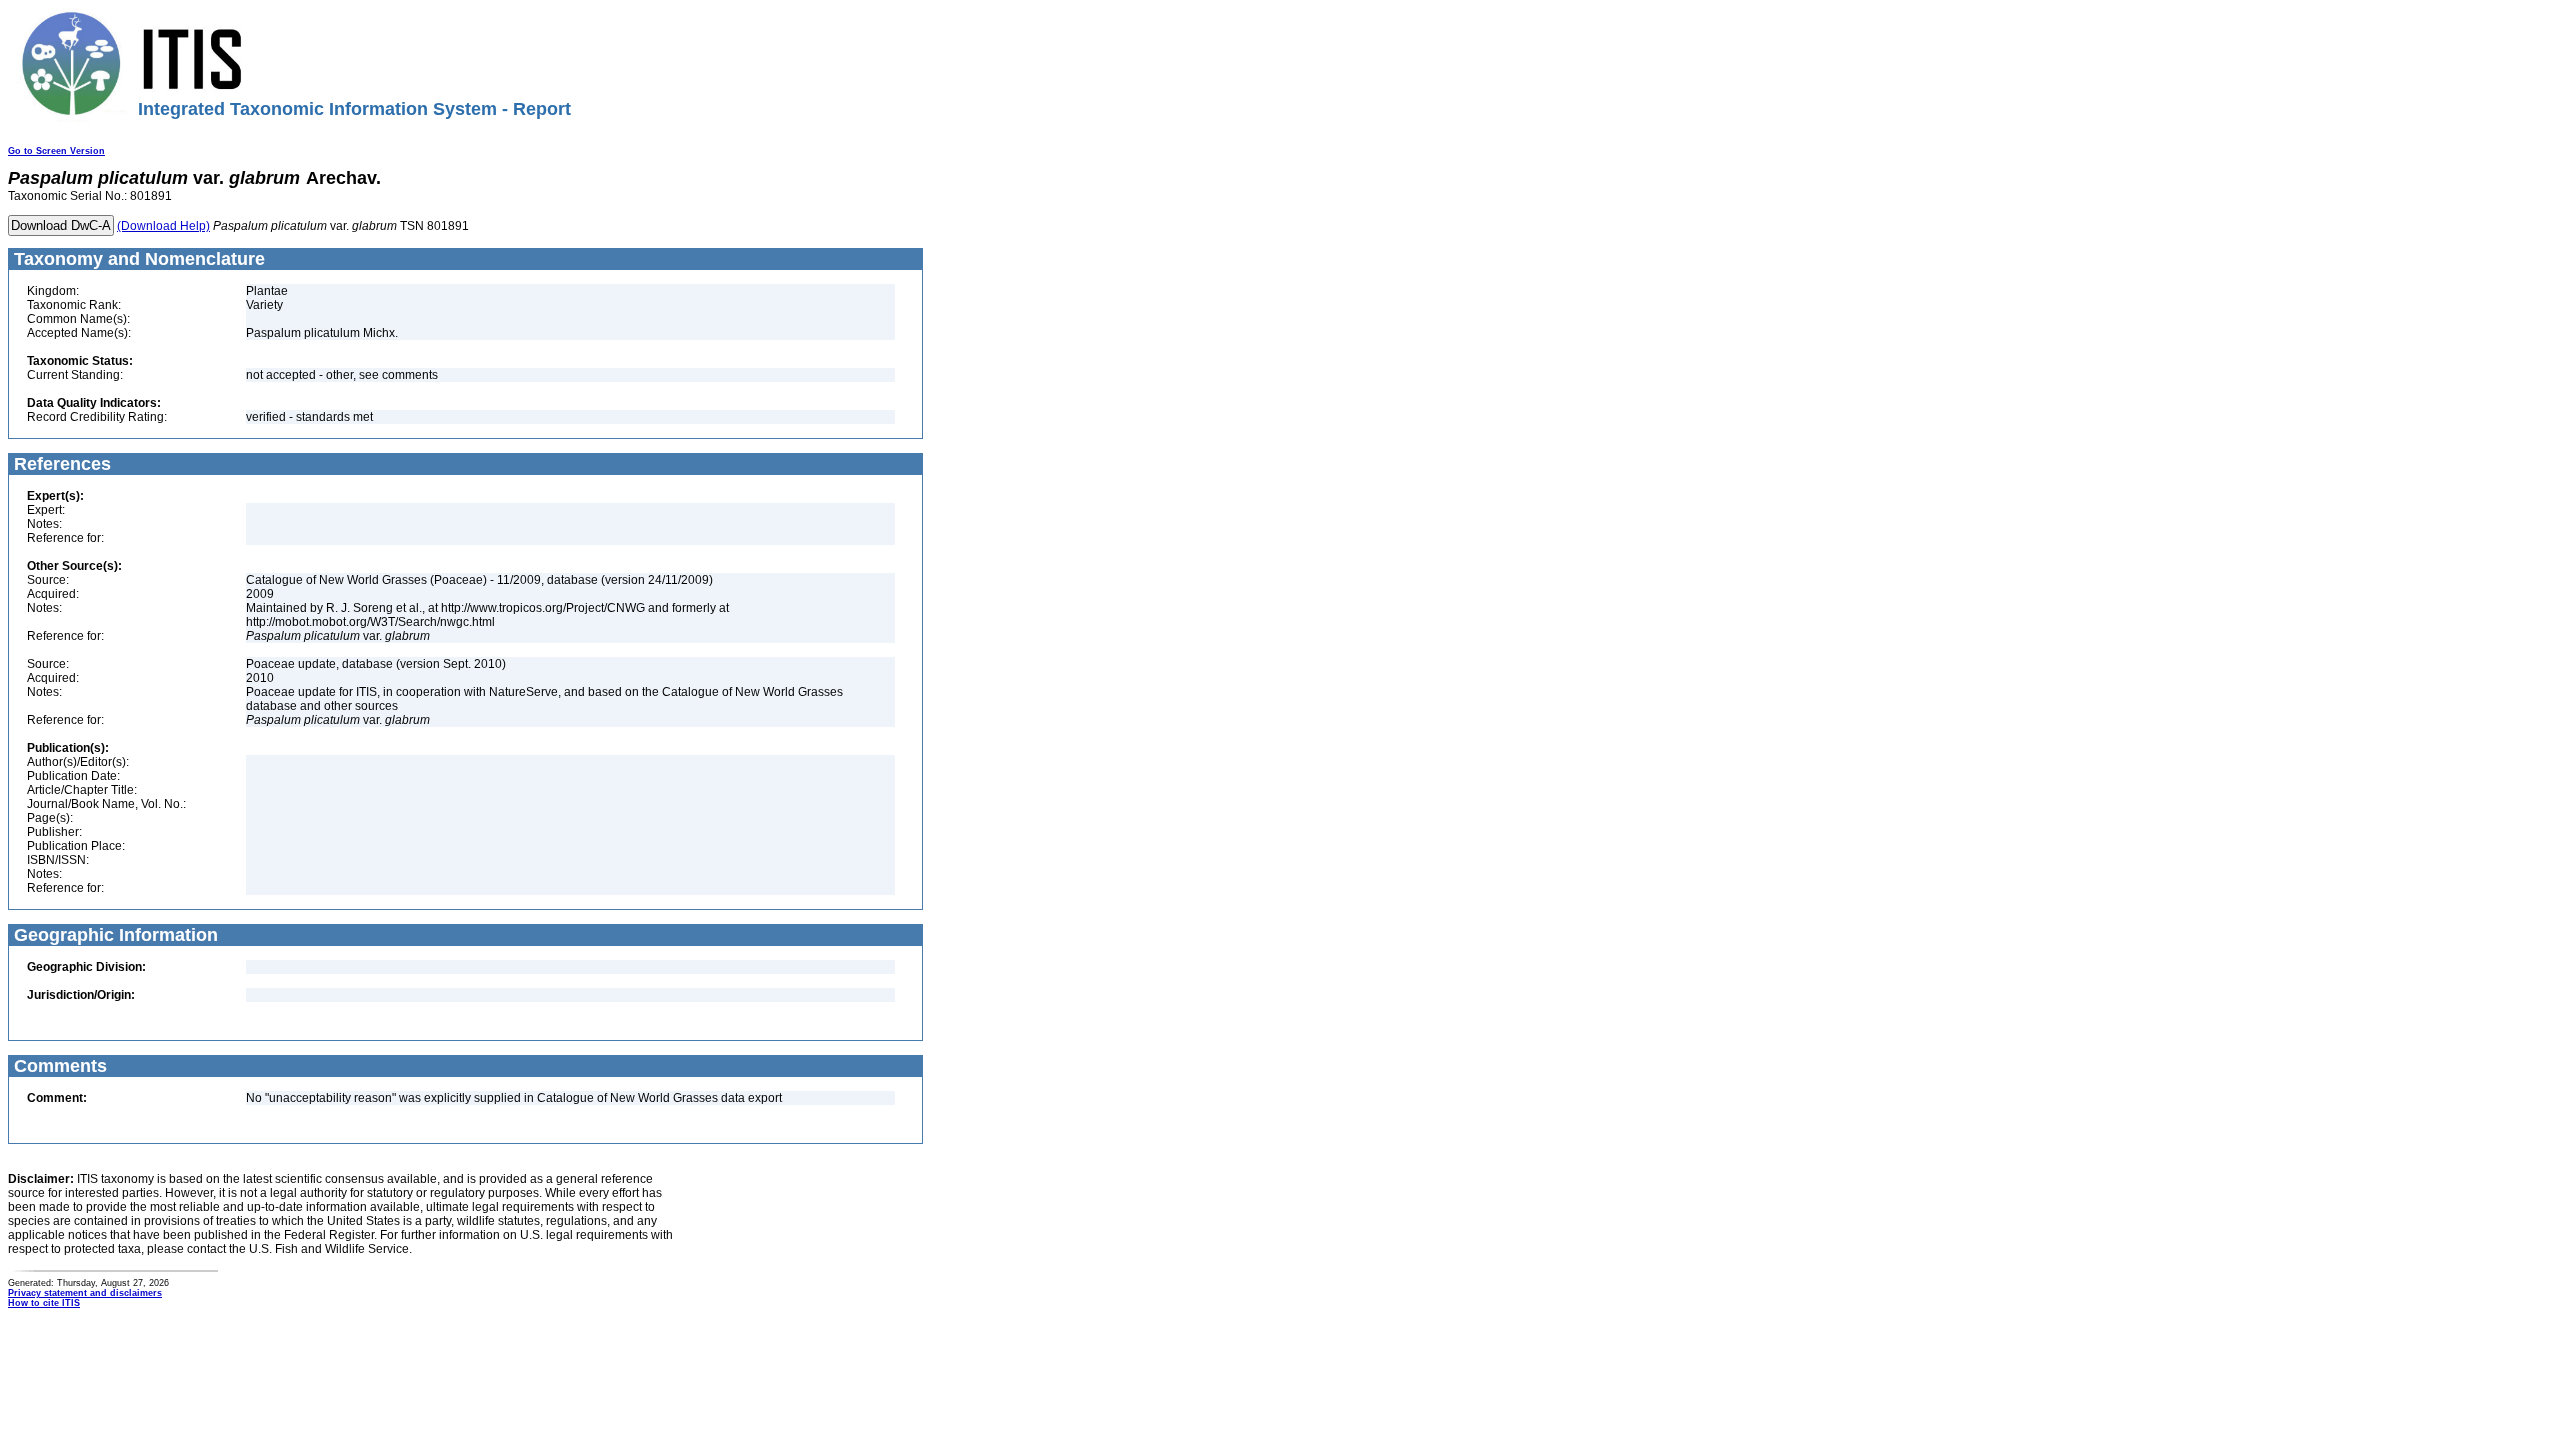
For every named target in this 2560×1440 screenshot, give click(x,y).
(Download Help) (163, 226)
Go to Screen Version (56, 151)
